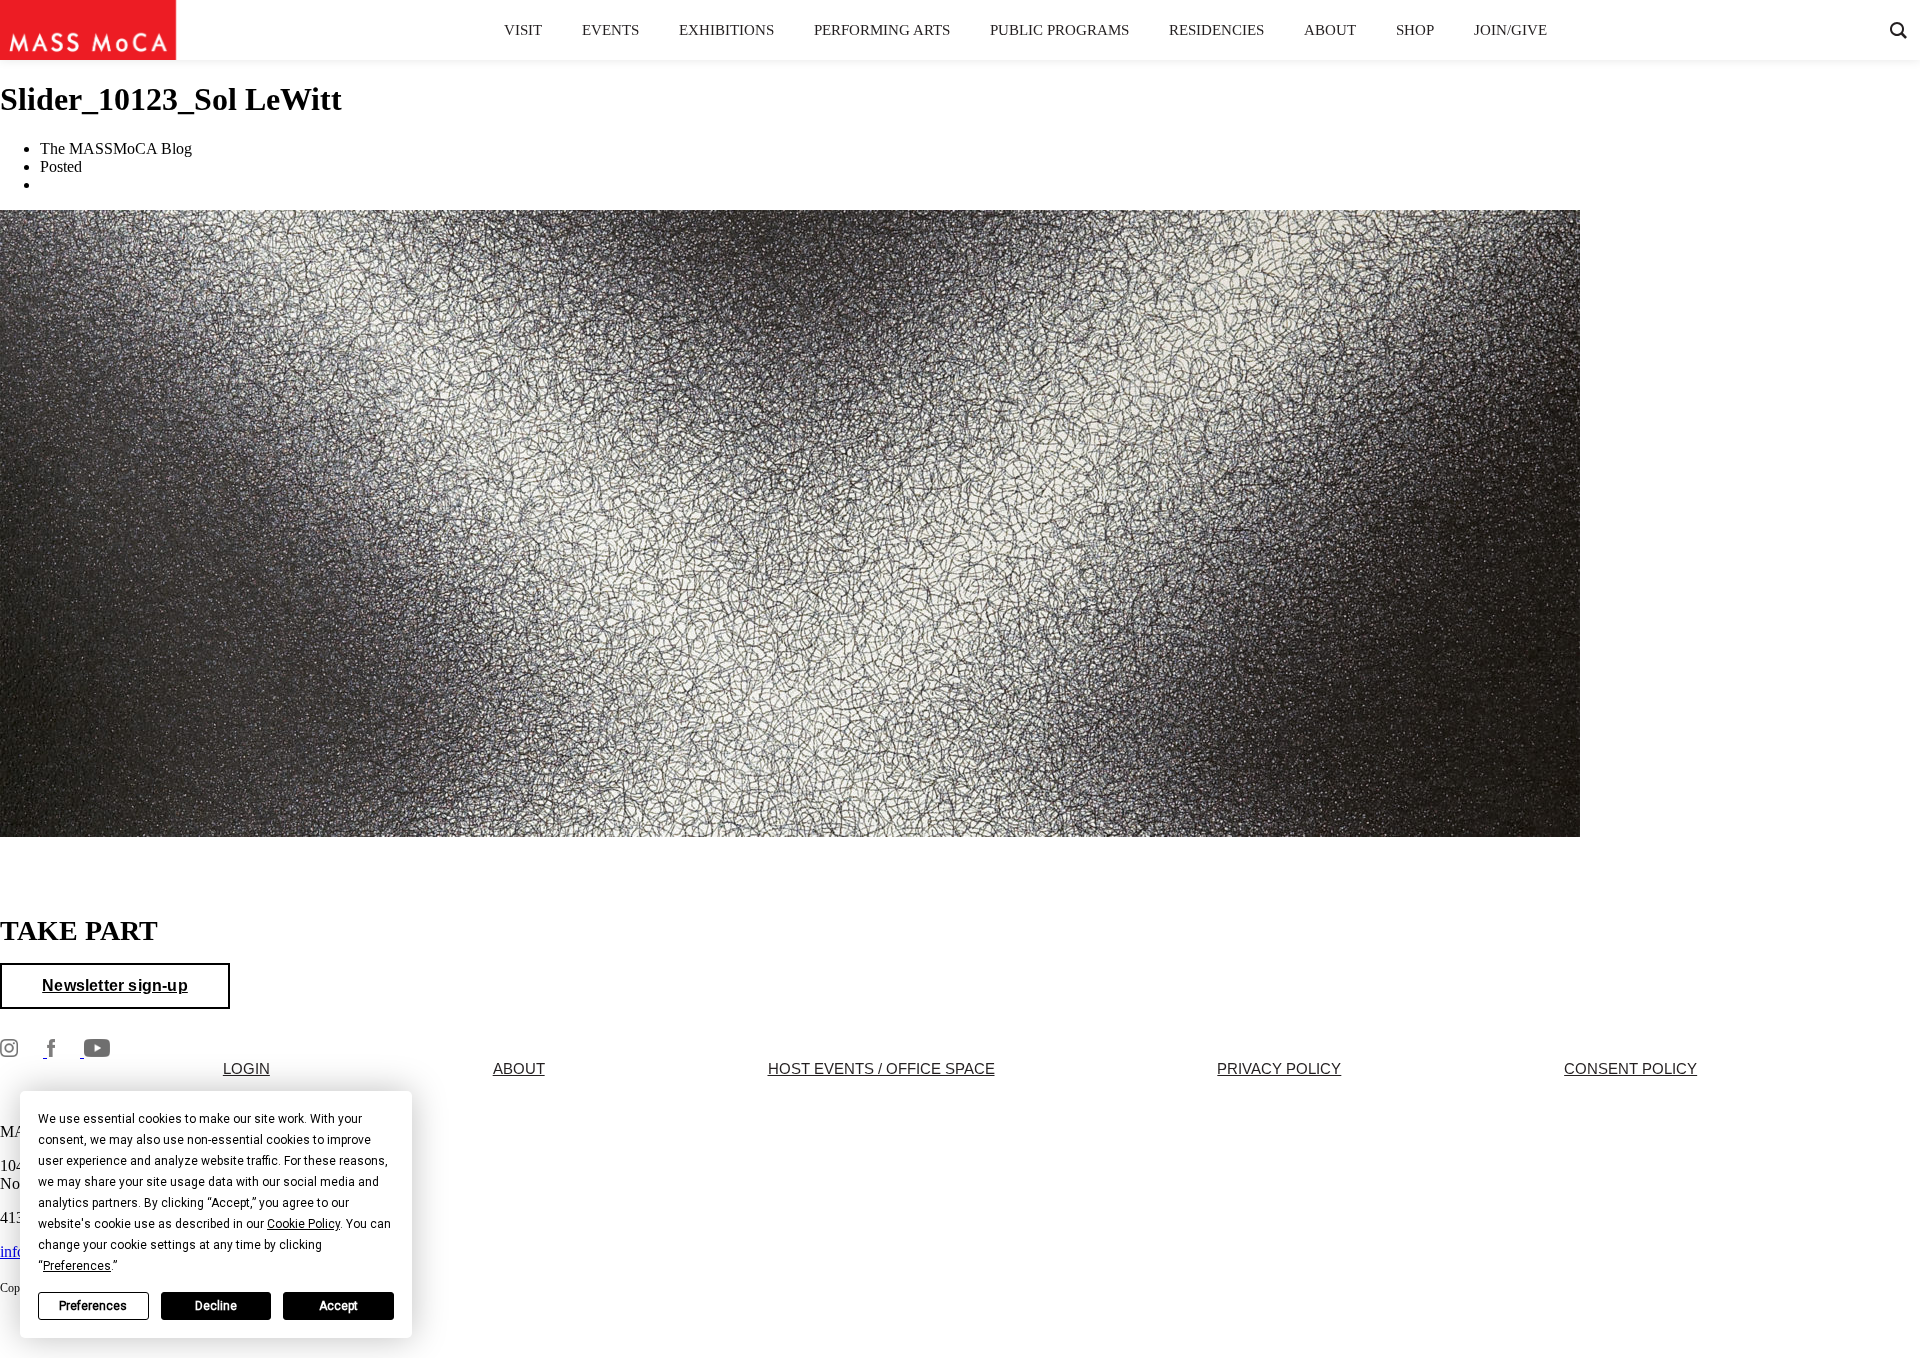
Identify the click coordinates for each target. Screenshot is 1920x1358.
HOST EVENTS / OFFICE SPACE (881, 1069)
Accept (338, 1306)
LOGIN (246, 1069)
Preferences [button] (77, 1266)
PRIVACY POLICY (1279, 1069)
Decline (216, 1306)
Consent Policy (1630, 1069)
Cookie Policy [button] (303, 1224)
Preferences (93, 1306)
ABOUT (519, 1069)
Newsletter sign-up (115, 985)
